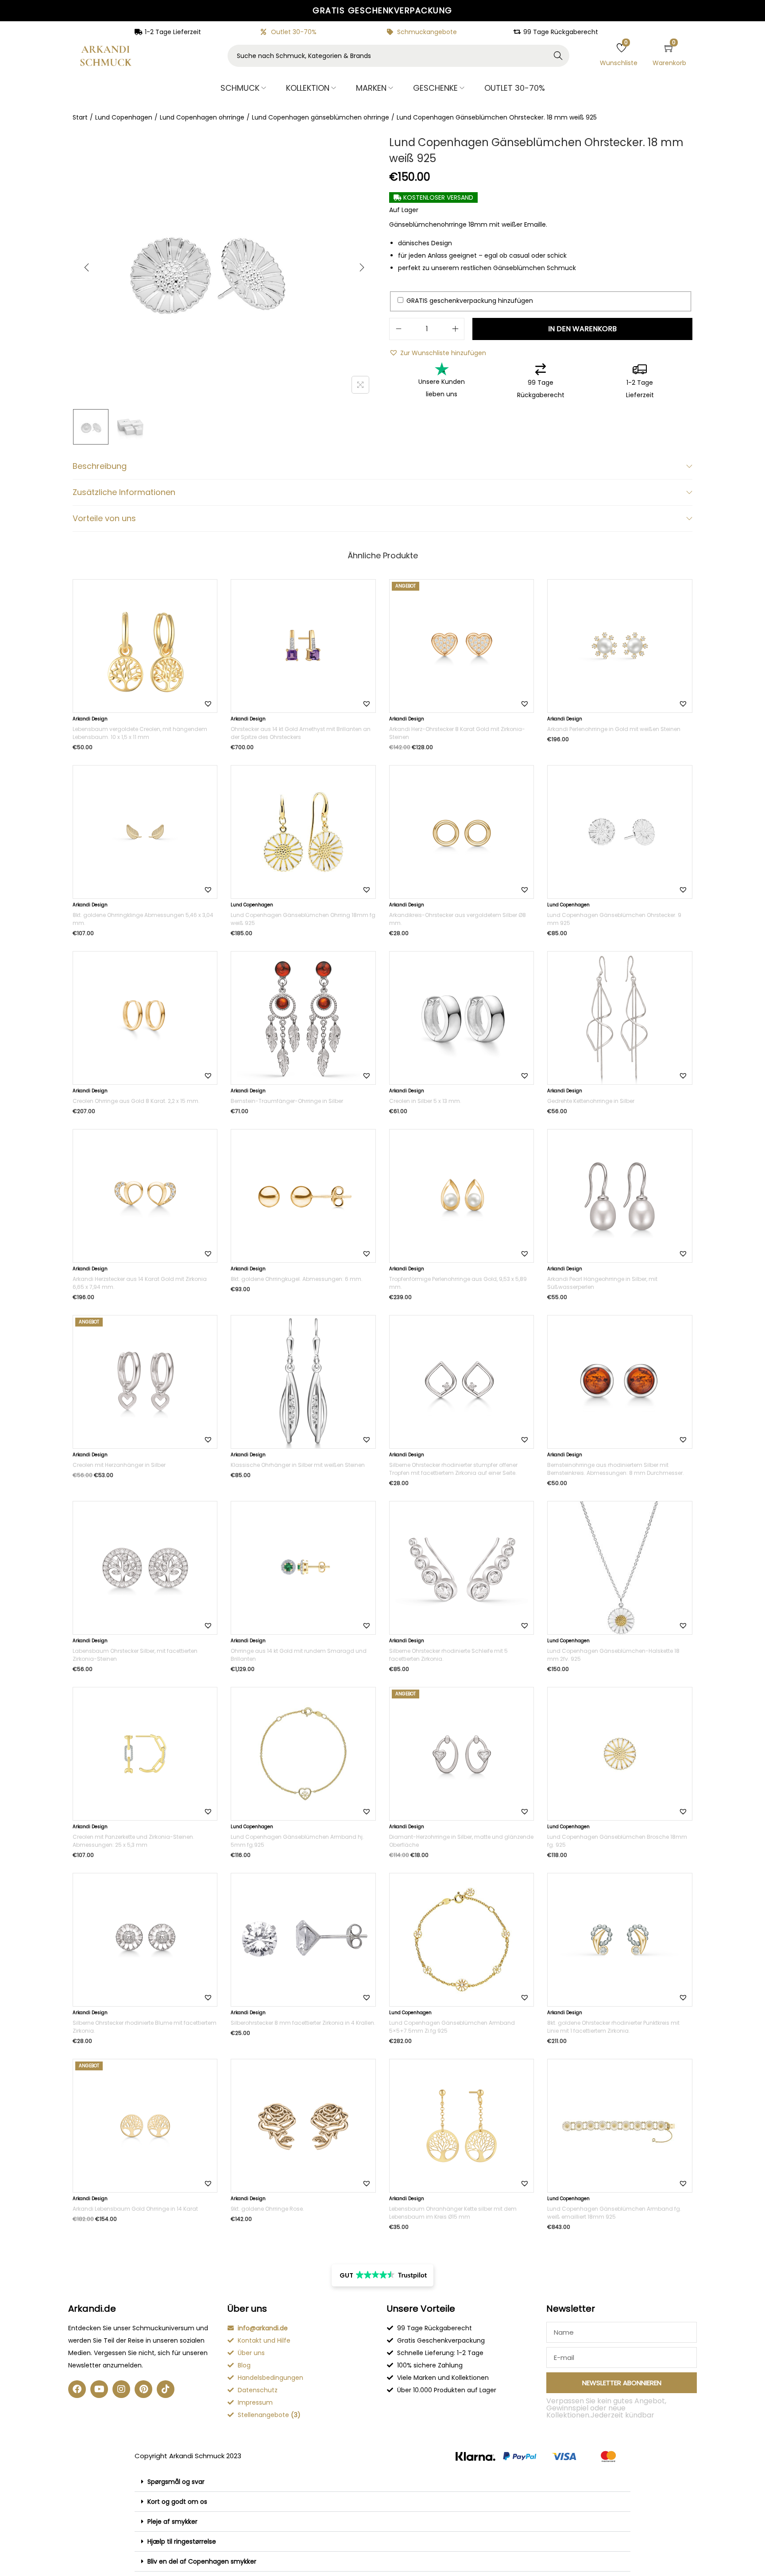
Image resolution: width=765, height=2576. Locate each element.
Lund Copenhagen (124, 117)
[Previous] (87, 267)
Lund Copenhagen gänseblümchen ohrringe (321, 117)
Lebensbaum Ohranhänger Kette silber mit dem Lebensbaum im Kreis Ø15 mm (453, 2213)
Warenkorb (669, 63)
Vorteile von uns (104, 518)
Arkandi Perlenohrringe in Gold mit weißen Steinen (614, 729)
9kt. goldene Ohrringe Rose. (267, 2209)
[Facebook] (77, 2389)
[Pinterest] (143, 2389)
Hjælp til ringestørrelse (182, 2541)
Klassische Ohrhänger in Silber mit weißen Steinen (298, 1465)
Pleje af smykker (172, 2522)
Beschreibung (100, 466)
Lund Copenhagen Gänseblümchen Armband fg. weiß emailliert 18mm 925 (614, 2213)
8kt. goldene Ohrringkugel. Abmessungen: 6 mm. (297, 1279)
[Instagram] (121, 2389)
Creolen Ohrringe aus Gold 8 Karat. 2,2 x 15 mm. (136, 1101)
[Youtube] (99, 2389)
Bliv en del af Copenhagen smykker (202, 2561)
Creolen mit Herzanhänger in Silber (119, 1465)
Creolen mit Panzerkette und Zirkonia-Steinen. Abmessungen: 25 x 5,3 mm (133, 1841)
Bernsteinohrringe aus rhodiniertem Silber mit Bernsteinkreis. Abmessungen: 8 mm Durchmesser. (616, 1469)
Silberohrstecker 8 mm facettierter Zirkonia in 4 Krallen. (303, 2023)
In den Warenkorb (582, 329)
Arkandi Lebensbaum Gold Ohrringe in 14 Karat (135, 2209)
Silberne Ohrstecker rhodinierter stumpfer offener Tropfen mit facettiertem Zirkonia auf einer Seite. (453, 1469)
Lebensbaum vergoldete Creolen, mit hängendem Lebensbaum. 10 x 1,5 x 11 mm (140, 733)
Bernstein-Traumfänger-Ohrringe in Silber (287, 1101)
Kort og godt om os (177, 2502)
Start (80, 117)
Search (558, 56)
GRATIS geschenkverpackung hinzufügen (469, 301)
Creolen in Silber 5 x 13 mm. (425, 1101)
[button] (438, 353)
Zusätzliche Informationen (124, 492)
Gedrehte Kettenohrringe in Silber (591, 1101)
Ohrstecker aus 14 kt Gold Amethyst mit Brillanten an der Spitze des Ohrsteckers (301, 733)
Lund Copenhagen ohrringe (202, 117)
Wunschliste (619, 63)
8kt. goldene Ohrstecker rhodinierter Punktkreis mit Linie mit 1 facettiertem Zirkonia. (613, 2027)
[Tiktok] (166, 2389)
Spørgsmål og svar (176, 2482)
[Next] (362, 267)
